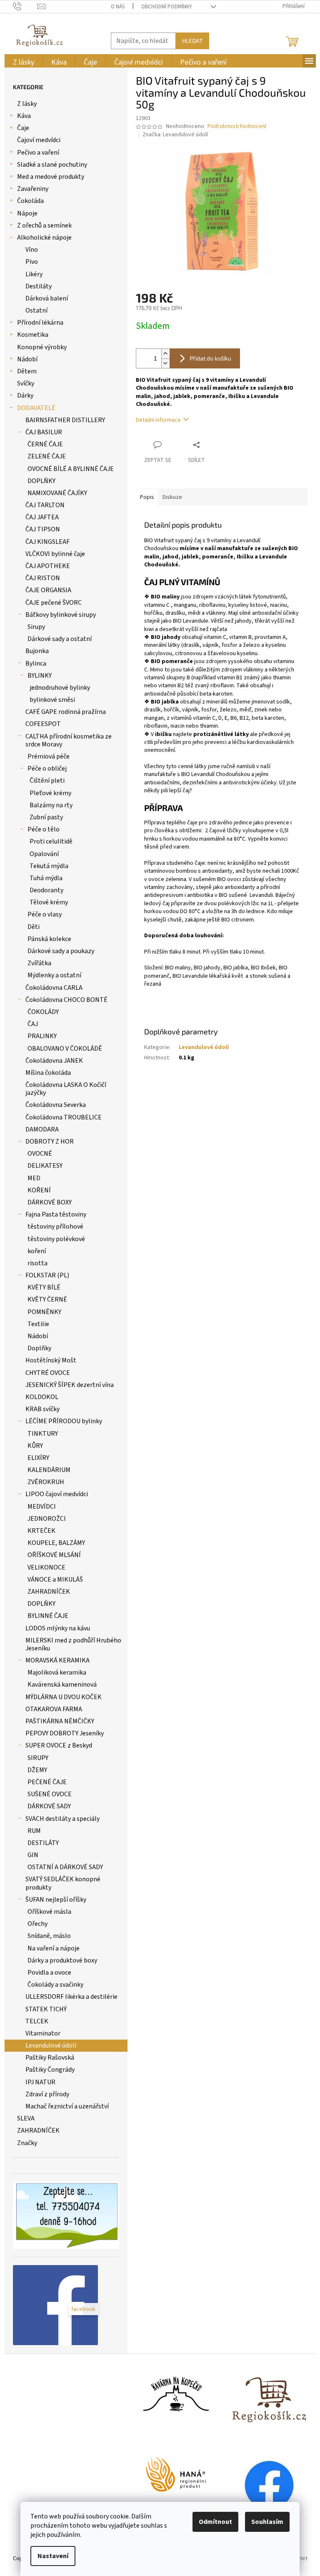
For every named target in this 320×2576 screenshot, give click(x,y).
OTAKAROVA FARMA (54, 1709)
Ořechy (37, 1924)
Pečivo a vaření (38, 153)
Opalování (44, 854)
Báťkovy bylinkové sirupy (61, 615)
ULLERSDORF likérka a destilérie (71, 1997)
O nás (118, 7)
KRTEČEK (41, 1531)
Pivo (32, 262)
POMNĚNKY (44, 1312)
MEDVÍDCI (42, 1507)
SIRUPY (38, 1758)
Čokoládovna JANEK (54, 1061)
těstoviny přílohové (55, 1227)
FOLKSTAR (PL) (47, 1275)
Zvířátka (39, 963)
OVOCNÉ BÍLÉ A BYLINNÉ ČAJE (71, 469)
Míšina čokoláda (48, 1073)
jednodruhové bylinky (60, 688)
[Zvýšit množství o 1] (165, 354)
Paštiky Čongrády (50, 2070)
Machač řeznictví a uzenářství (67, 2106)
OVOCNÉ (40, 1154)
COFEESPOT (43, 724)
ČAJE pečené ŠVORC (54, 603)
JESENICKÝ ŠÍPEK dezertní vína (70, 1385)
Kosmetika (33, 335)
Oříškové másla (49, 1912)
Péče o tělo (44, 829)
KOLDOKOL (42, 1397)
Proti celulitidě (51, 841)
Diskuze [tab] (172, 497)
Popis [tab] (147, 497)
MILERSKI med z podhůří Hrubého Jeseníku (73, 1644)
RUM (34, 1831)
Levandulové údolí (51, 2045)
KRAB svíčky (42, 1409)
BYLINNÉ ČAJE (48, 1616)
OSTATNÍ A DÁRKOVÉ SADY (65, 1867)
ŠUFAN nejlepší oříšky (56, 1900)
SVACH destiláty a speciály (62, 1819)
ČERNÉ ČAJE (45, 444)
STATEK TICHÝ (46, 2009)
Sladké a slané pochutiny (52, 165)
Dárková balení (47, 298)
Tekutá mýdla (49, 866)
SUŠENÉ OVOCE (50, 1794)
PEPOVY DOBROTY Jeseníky (65, 1733)
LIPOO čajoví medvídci (57, 1494)
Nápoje (27, 213)
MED (34, 1178)
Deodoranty (46, 890)
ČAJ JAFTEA (42, 517)
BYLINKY (40, 676)
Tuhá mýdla (46, 878)
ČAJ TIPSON (43, 529)
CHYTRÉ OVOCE (48, 1373)
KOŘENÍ (39, 1190)
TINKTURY (43, 1434)
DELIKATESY (45, 1166)
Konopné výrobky (42, 347)
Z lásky (27, 104)
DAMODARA (42, 1129)
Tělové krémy (49, 902)
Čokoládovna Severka (56, 1105)
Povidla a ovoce (49, 1973)
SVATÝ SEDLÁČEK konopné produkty (63, 1883)
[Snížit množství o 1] (165, 363)
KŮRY (35, 1446)
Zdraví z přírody (47, 2094)
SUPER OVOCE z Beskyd (59, 1745)
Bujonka (37, 651)
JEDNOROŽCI (47, 1519)
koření (37, 1251)
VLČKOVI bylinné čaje (55, 554)
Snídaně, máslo (49, 1936)
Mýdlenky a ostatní (54, 975)
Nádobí (27, 359)
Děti (34, 927)
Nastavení (53, 2556)
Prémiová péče (49, 756)
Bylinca (36, 663)
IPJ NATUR (40, 2082)
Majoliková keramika (57, 1672)
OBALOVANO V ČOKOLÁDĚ (65, 1049)
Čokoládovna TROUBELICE (64, 1117)
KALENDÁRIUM (49, 1470)
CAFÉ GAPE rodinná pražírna (66, 712)
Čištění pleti (47, 781)
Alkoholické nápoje (44, 238)
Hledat (192, 41)
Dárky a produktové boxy (62, 1960)
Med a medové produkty (51, 177)
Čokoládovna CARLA (54, 988)
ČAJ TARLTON (45, 505)
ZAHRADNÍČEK (49, 1592)
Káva (24, 116)
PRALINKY (42, 1036)
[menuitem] (24, 62)
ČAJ (33, 1024)
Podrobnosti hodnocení (237, 126)
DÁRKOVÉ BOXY (50, 1202)
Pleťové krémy (50, 793)
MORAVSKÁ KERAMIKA (57, 1660)
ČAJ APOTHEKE (48, 566)
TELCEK (37, 2021)
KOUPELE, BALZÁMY (56, 1543)
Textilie (38, 1324)
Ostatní (36, 310)
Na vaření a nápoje (54, 1948)
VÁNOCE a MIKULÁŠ (55, 1580)
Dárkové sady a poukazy (61, 951)
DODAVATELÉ (36, 408)
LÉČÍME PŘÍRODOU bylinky (64, 1421)
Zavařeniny (33, 189)
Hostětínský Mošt (51, 1360)
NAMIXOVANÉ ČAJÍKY (57, 493)
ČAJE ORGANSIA (48, 590)
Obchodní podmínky (167, 7)
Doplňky (39, 1348)
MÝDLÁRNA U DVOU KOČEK (64, 1697)
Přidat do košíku (210, 358)
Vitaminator (43, 2033)
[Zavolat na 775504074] (25, 6)
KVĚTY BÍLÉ (44, 1287)
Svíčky (26, 383)
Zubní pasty (46, 817)
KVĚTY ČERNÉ (47, 1299)
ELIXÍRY (38, 1458)
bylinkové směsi (52, 700)
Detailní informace (158, 420)
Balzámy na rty (51, 805)
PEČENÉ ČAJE (47, 1782)
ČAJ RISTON (43, 578)
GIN (33, 1855)
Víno (32, 250)
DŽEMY (37, 1770)
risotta (37, 1263)
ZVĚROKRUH (46, 1482)
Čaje (23, 128)
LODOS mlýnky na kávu (58, 1628)
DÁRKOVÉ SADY (49, 1806)
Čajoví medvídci (39, 140)
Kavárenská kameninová (62, 1685)
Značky (27, 2143)
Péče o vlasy (45, 914)
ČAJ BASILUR (44, 432)
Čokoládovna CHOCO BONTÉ (66, 1000)
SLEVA (26, 2118)
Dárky (25, 396)
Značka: (175, 135)
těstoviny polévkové (56, 1239)
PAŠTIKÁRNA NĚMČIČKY (60, 1721)
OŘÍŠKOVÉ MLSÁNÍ (54, 1555)
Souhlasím (267, 2522)
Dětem (27, 371)
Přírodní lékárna (40, 323)
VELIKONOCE (46, 1567)
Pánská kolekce (49, 939)
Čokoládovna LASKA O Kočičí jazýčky (66, 1089)
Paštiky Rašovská (50, 2058)
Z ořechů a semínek (44, 225)
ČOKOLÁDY (43, 1012)
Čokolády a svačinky (55, 1985)
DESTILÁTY (43, 1843)
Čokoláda (30, 201)
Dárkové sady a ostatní (60, 639)
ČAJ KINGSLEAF (47, 542)
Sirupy (36, 627)
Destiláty (39, 286)
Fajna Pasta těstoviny (56, 1214)
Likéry (34, 274)
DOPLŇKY (41, 481)
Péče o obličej (47, 769)
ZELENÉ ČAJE (47, 456)
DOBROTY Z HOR (50, 1142)
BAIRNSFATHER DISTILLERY (65, 420)
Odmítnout (215, 2522)
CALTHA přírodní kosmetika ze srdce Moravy (69, 740)
